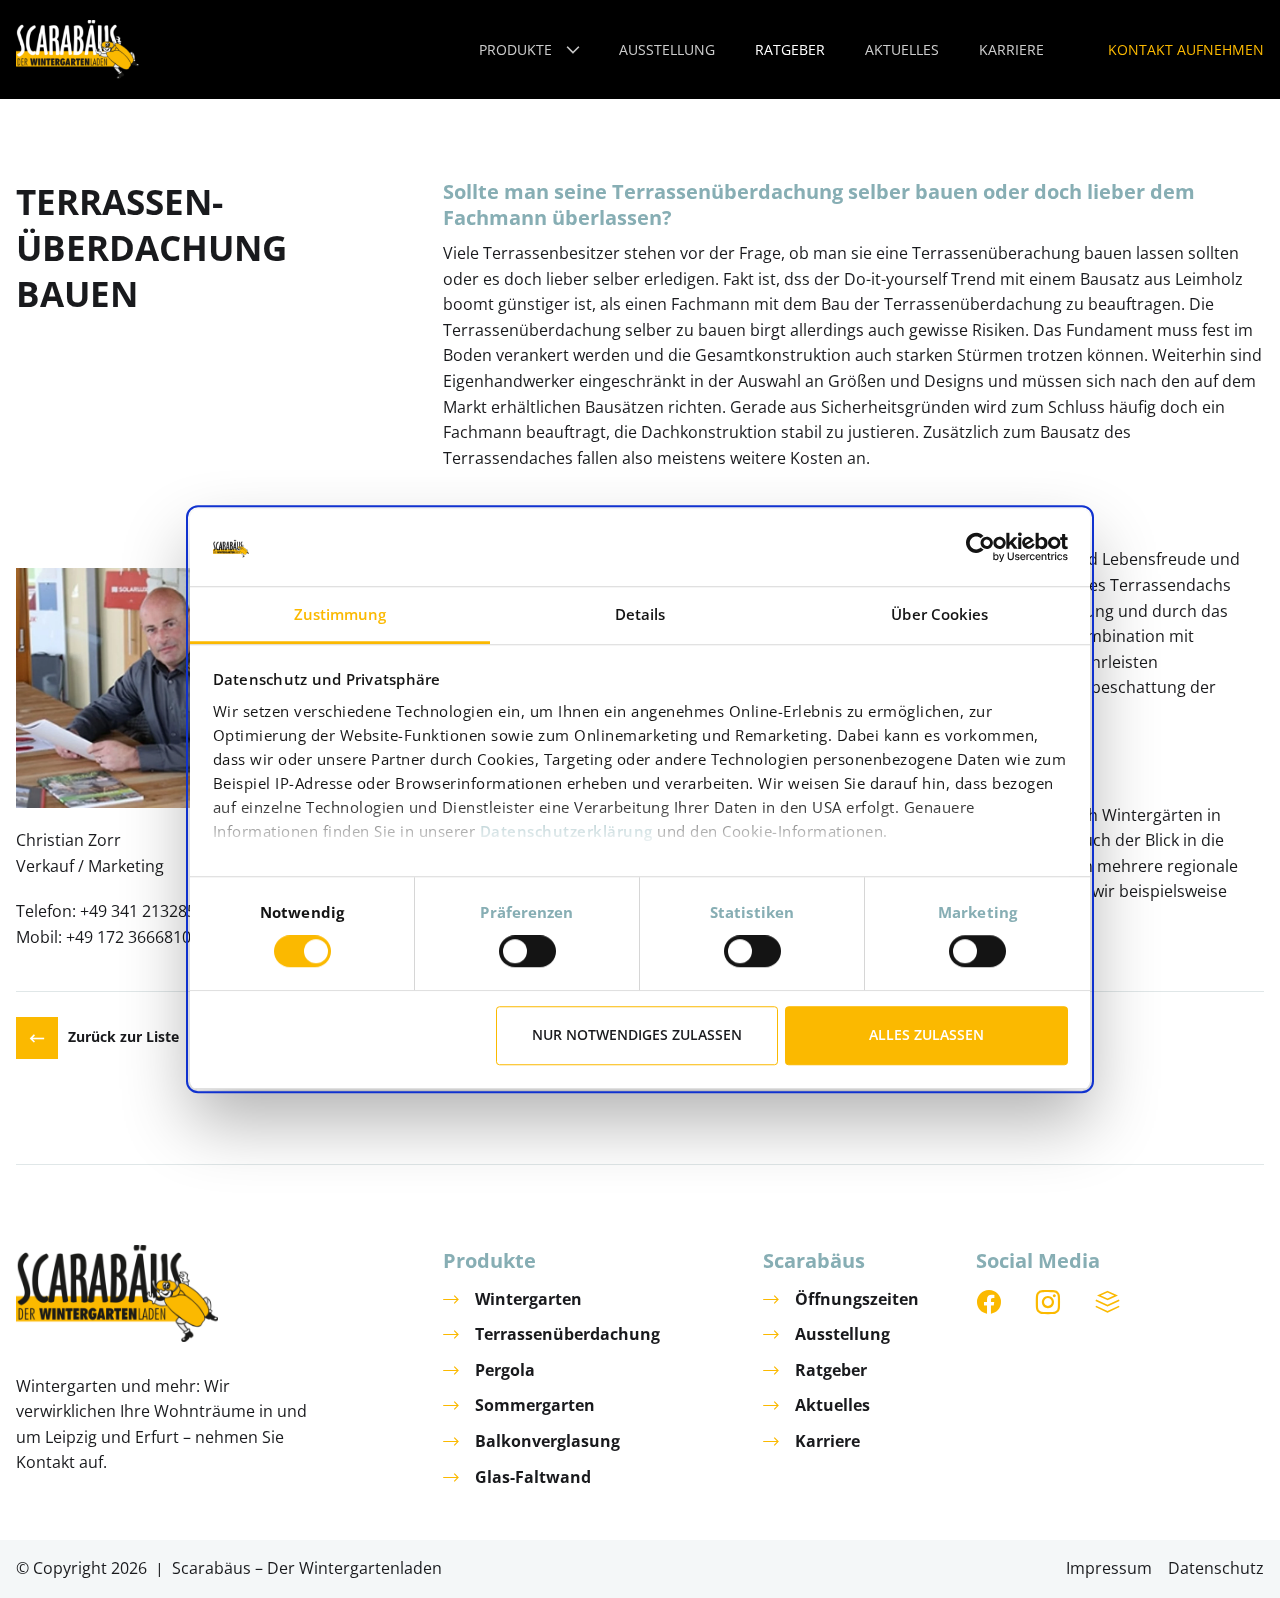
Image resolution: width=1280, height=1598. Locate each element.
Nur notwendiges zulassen (637, 1034)
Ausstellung (842, 1334)
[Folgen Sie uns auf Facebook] (990, 1302)
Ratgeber (831, 1370)
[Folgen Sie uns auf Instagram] (1049, 1302)
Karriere (827, 1441)
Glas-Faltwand (533, 1477)
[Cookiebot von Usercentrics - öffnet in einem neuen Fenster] (980, 548)
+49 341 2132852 (142, 911)
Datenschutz (1216, 1568)
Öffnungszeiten (857, 1299)
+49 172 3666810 (128, 937)
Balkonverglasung (547, 1441)
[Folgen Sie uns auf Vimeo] (1109, 1302)
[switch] (527, 951)
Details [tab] (640, 614)
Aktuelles (832, 1405)
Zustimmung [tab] (340, 614)
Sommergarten (535, 1405)
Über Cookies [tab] (939, 614)
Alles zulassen (926, 1034)
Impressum (1109, 1568)
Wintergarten (528, 1299)
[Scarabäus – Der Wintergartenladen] (77, 49)
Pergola (505, 1370)
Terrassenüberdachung (567, 1334)
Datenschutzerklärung (566, 831)
